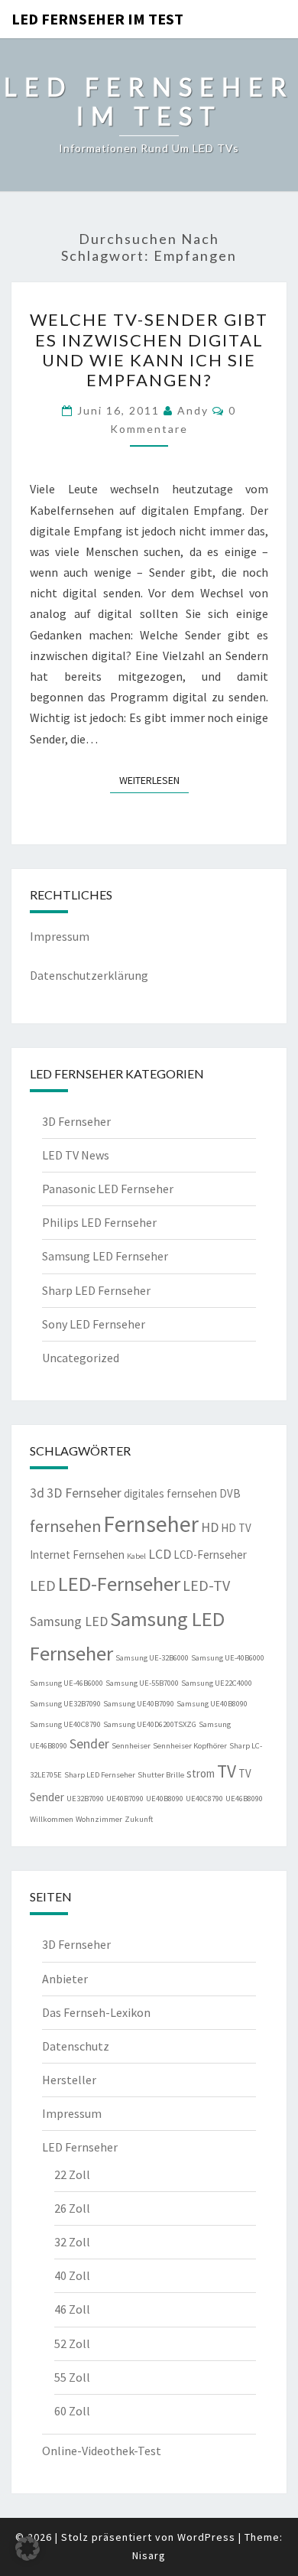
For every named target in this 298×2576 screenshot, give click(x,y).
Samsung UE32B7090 (65, 1704)
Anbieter (65, 1979)
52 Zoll (72, 2343)
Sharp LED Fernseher (96, 1290)
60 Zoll (72, 2411)
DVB (230, 1493)
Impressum (60, 936)
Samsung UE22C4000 (217, 1683)
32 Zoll (72, 2242)
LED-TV (206, 1585)
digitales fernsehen (170, 1493)
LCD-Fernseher (210, 1555)
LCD (160, 1554)
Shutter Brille (161, 1775)
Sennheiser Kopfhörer (190, 1746)
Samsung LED (69, 1621)
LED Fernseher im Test (97, 19)
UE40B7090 (125, 1799)
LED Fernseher (80, 2147)
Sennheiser (131, 1746)
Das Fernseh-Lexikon (96, 2012)
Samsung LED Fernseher (105, 1256)
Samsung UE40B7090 (139, 1704)
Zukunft (139, 1819)
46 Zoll (72, 2309)
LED (43, 1585)
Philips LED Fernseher (99, 1222)
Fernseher (151, 1524)
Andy (193, 410)
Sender (89, 1744)
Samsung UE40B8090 (212, 1704)
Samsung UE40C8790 (65, 1724)
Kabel (136, 1556)
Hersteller (69, 2080)
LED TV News (76, 1155)
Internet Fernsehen (77, 1555)
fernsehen (65, 1526)
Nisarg (149, 2555)
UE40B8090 (165, 1799)
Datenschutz (76, 2046)
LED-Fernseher (119, 1584)
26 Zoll (72, 2208)
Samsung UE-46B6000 (66, 1683)
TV (227, 1771)
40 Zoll (72, 2275)
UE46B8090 (244, 1799)
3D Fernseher (76, 1121)
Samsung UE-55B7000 (142, 1683)
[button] (28, 2548)
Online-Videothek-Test (102, 2451)
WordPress (206, 2537)
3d (37, 1493)
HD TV (236, 1528)
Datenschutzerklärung (89, 975)
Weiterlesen (154, 780)
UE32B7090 (85, 1799)
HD (210, 1527)
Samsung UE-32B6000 (152, 1658)
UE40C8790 (204, 1799)
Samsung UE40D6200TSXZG (150, 1724)
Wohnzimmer (99, 1819)
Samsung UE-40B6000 (228, 1658)
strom (201, 1773)
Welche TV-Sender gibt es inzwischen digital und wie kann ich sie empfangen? (149, 350)
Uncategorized (81, 1358)
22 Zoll (72, 2174)
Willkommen (52, 1819)
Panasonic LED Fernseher (108, 1189)
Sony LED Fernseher (94, 1324)
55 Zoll (72, 2377)
